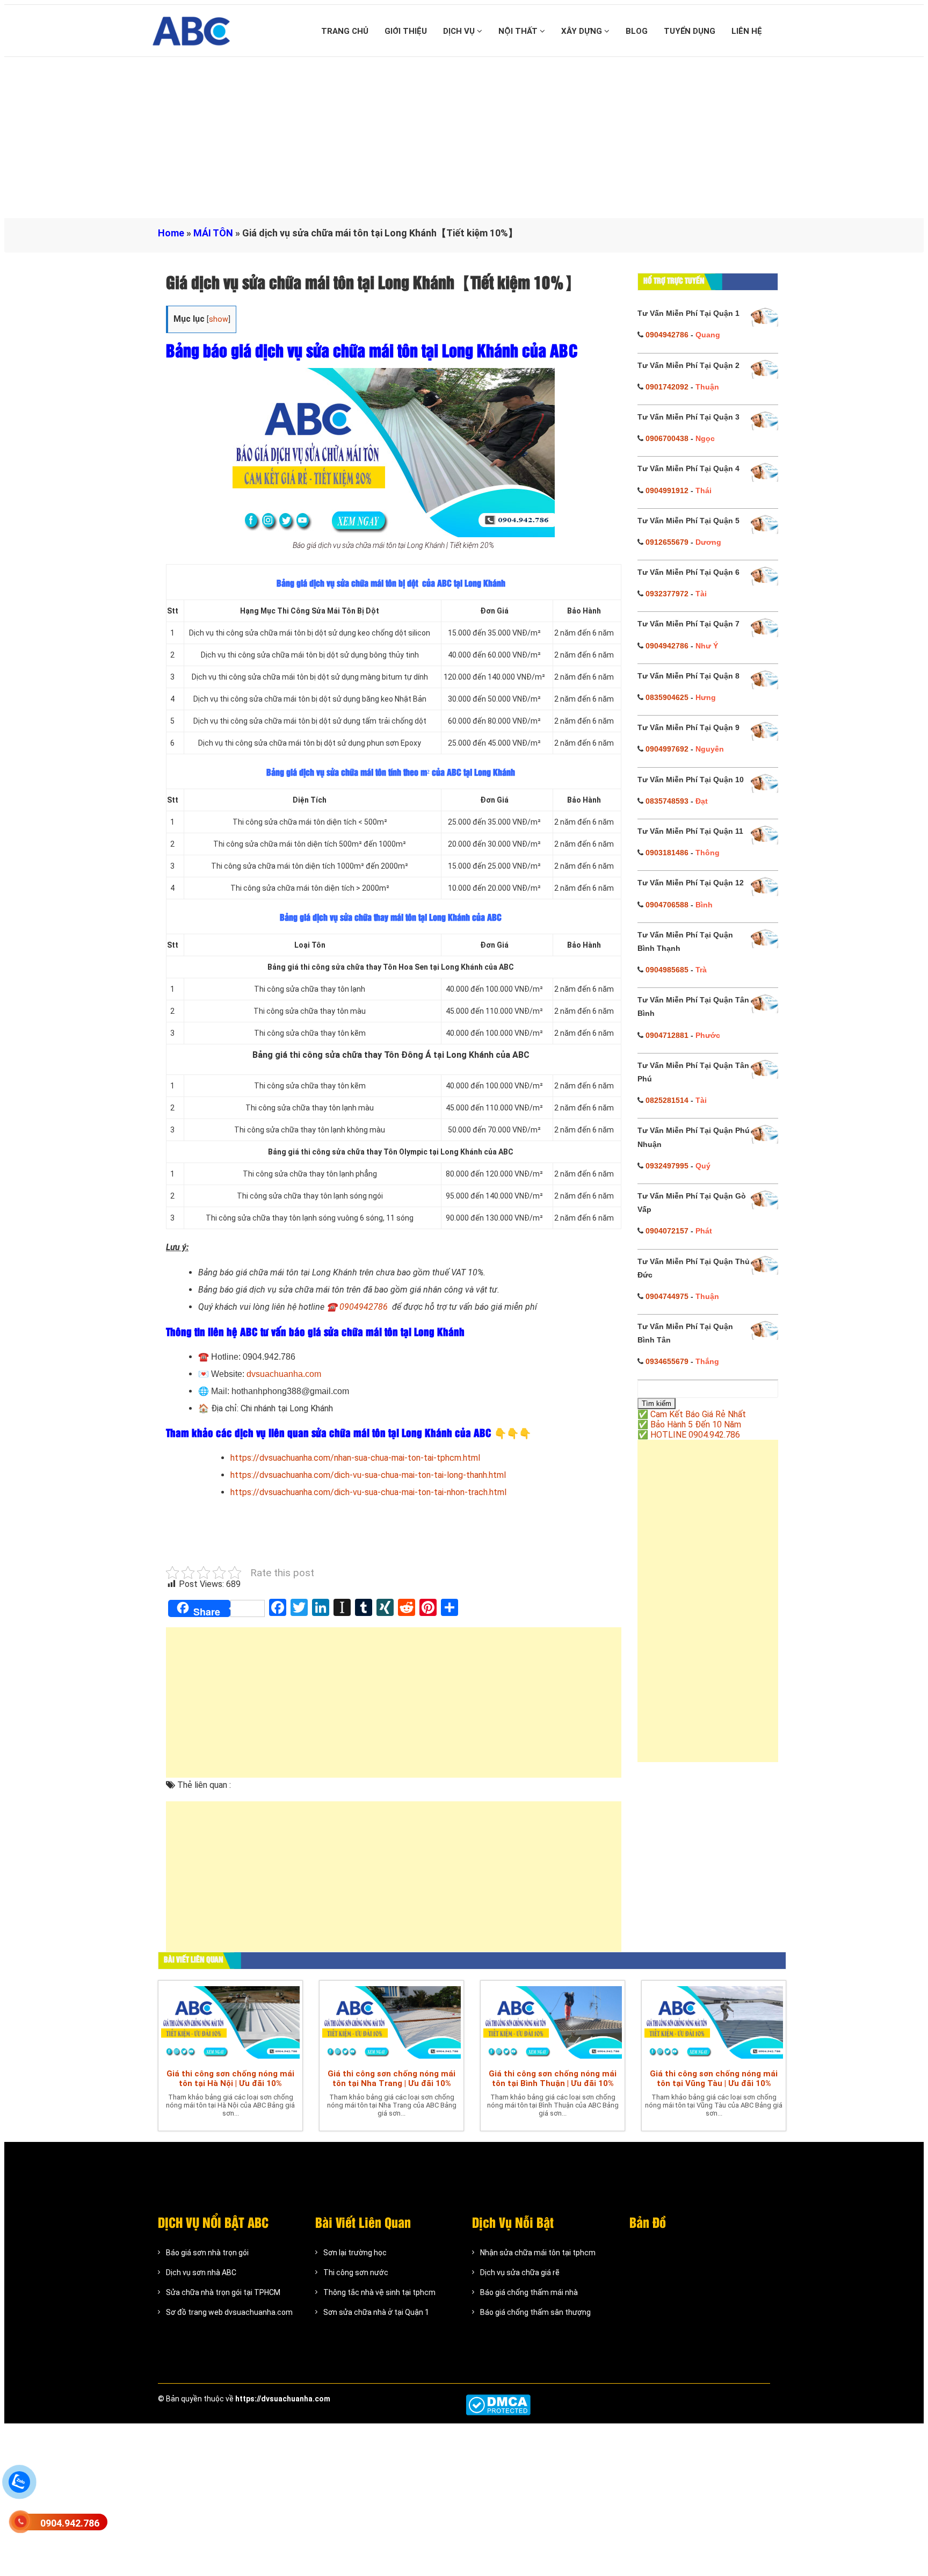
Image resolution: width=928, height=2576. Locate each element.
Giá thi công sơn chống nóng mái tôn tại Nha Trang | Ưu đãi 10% (392, 2079)
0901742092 (667, 387)
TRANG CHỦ (345, 31)
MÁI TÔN (213, 233)
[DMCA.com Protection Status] (498, 2405)
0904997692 (667, 749)
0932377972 (667, 594)
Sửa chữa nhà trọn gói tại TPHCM (223, 2292)
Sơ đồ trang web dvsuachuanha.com (229, 2312)
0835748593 (667, 801)
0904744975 (667, 1296)
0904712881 (667, 1035)
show (219, 319)
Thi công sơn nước (356, 2272)
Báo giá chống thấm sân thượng (535, 2312)
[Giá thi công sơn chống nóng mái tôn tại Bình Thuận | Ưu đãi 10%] (553, 2022)
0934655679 (667, 1361)
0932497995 (667, 1166)
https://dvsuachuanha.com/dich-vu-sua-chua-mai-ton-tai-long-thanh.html (368, 1475)
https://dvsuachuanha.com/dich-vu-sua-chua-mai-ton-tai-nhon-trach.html (368, 1492)
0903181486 (667, 853)
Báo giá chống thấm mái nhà (529, 2292)
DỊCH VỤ (460, 31)
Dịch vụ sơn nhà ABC (201, 2272)
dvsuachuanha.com (284, 1374)
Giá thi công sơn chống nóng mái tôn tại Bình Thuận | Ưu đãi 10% (553, 2079)
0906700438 (667, 438)
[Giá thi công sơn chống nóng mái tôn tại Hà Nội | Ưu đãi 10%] (230, 2022)
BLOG (637, 31)
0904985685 (667, 970)
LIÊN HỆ (747, 31)
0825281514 (667, 1100)
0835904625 (667, 697)
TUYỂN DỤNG (690, 31)
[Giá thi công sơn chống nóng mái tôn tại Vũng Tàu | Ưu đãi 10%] (714, 2022)
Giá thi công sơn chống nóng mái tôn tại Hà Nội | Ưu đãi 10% (230, 2079)
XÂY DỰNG (583, 31)
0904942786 (667, 335)
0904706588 (667, 905)
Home (171, 233)
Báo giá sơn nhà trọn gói (207, 2253)
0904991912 (667, 490)
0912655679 (667, 542)
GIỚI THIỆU (406, 31)
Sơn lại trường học (355, 2253)
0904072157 (667, 1231)
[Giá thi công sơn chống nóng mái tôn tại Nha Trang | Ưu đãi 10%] (392, 2022)
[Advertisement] (464, 138)
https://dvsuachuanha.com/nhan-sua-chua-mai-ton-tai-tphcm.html (355, 1458)
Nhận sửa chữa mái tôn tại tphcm (538, 2253)
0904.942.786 (70, 2523)
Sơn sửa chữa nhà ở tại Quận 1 (376, 2312)
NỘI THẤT (519, 31)
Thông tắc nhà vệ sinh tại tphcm (379, 2292)
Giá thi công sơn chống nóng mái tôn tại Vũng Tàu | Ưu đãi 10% (714, 2079)
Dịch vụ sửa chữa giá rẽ (520, 2272)
